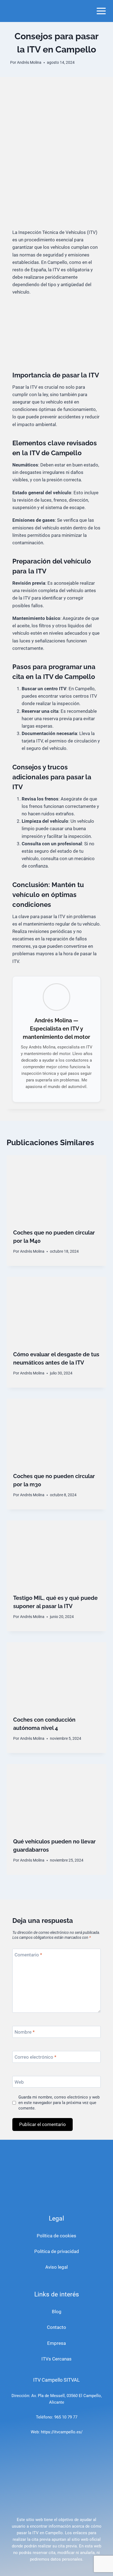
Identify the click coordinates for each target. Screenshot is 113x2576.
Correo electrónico (35, 2057)
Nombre (25, 2032)
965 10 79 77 (66, 2417)
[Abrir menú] (101, 11)
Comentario (28, 1955)
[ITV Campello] (29, 11)
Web (19, 2082)
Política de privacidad (57, 2251)
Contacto (56, 2327)
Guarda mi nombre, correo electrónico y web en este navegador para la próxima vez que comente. (59, 2103)
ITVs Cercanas (56, 2359)
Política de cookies (56, 2236)
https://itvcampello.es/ (62, 2432)
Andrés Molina (29, 62)
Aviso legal (56, 2267)
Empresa (56, 2343)
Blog (57, 2312)
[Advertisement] (56, 169)
